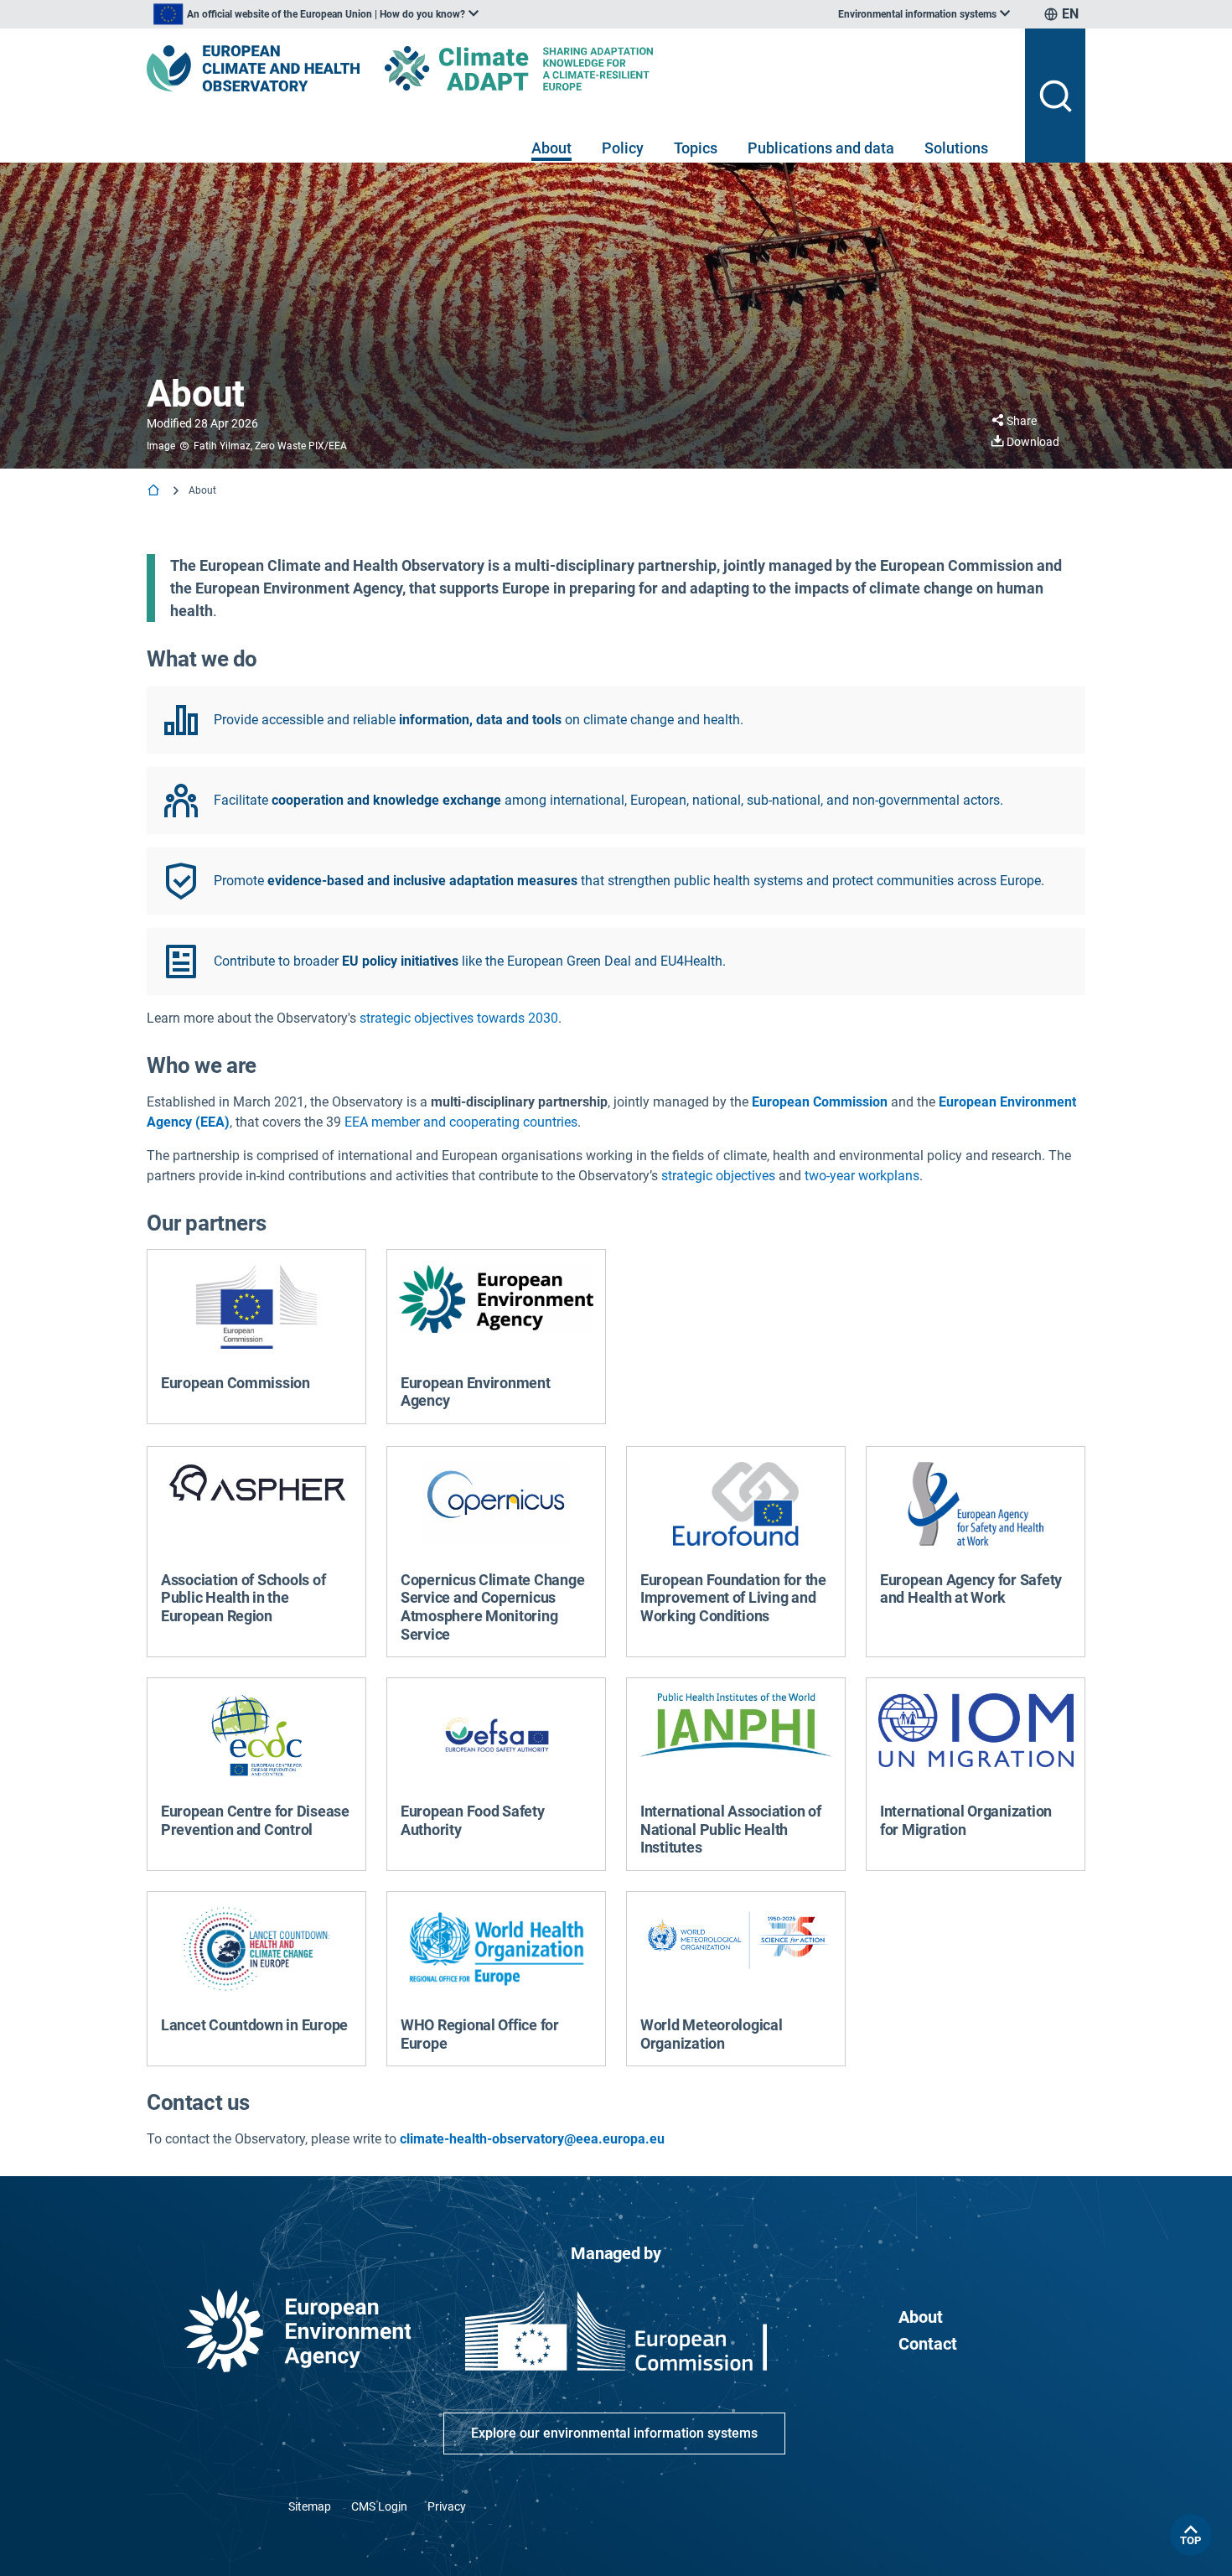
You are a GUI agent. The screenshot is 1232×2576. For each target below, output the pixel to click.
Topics (696, 148)
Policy (623, 148)
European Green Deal (569, 961)
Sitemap (310, 2506)
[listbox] (316, 14)
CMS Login (379, 2506)
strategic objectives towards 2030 (459, 1018)
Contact (928, 2344)
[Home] (155, 492)
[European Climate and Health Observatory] (253, 68)
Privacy (447, 2506)
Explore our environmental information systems (614, 2433)
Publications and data (821, 148)
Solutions (956, 148)
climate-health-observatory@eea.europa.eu (532, 2139)
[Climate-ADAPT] (552, 68)
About (551, 148)
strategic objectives (718, 1176)
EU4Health (691, 961)
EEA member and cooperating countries (461, 1122)
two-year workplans (862, 1176)
